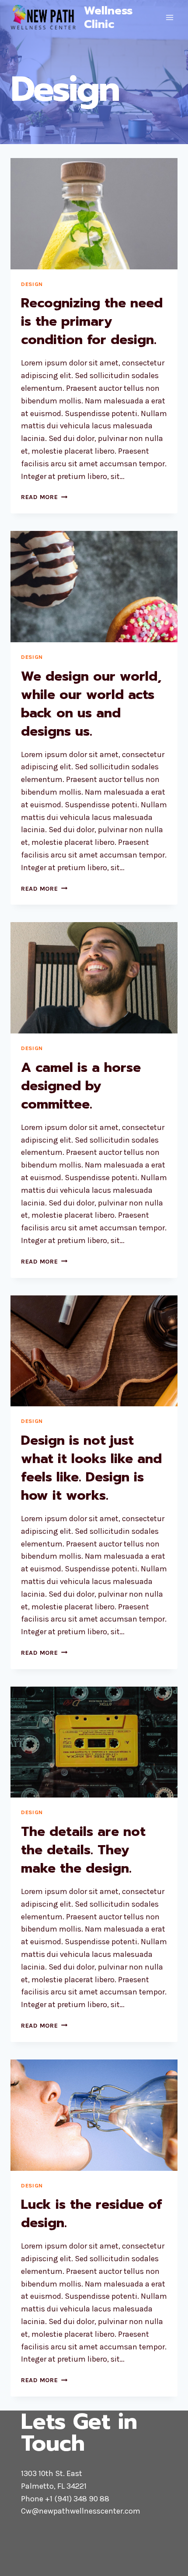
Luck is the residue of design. (91, 2214)
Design (32, 284)
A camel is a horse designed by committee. (81, 1086)
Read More (44, 497)
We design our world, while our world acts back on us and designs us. (91, 704)
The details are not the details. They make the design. (83, 1850)
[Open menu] (169, 17)
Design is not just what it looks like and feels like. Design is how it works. (91, 1468)
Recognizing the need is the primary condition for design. (92, 321)
